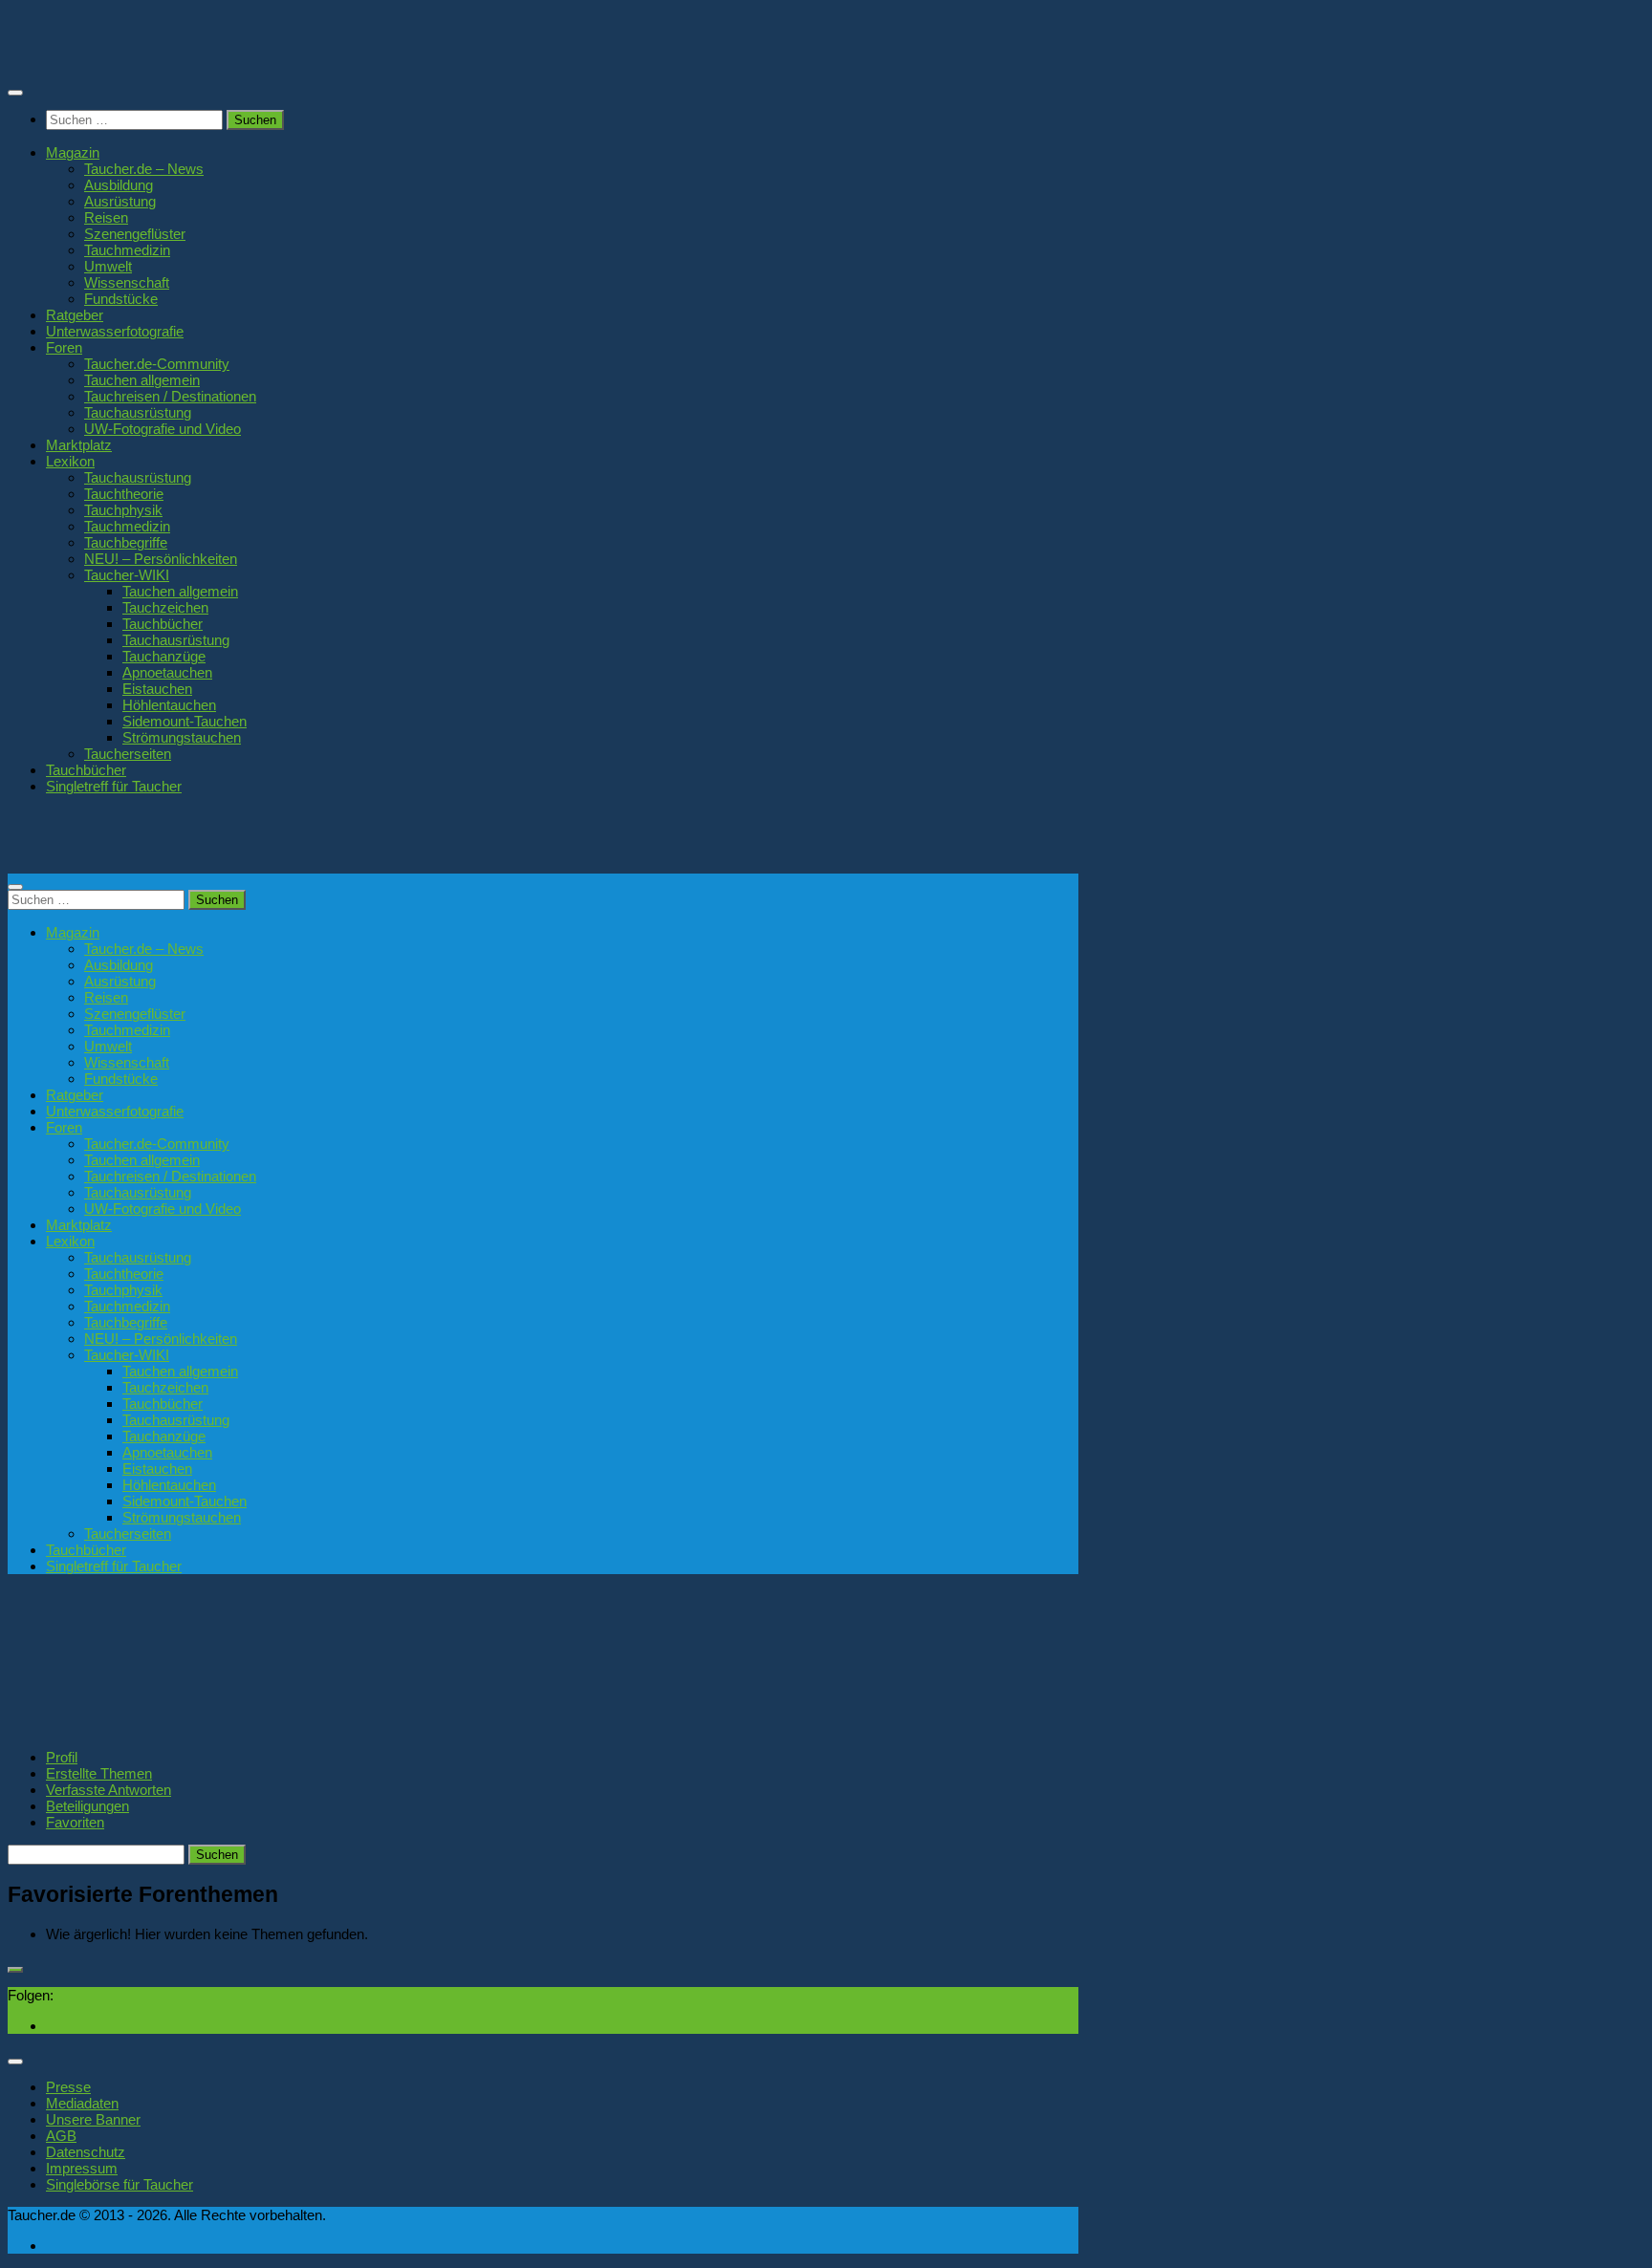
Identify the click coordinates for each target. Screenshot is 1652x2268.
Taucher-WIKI (127, 575)
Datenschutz (86, 2152)
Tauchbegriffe (126, 542)
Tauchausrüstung (138, 412)
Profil (62, 1757)
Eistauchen (157, 689)
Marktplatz (79, 445)
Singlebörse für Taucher (120, 2184)
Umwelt (108, 266)
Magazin (73, 152)
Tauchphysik (123, 510)
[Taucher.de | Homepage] (147, 57)
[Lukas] (79, 1727)
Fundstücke (121, 299)
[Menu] (15, 93)
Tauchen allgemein (142, 380)
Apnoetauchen (167, 672)
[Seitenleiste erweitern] (15, 1970)
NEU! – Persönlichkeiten (161, 559)
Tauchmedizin (127, 250)
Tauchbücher (163, 624)
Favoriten (75, 1822)
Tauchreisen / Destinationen (170, 396)
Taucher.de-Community (157, 364)
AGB (61, 2136)
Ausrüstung (120, 201)
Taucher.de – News (144, 169)
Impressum (82, 2168)
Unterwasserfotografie (115, 331)
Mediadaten (82, 2103)
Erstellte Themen (99, 1773)
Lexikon (70, 461)
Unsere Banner (93, 2119)
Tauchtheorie (124, 494)
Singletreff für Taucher (114, 786)
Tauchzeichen (165, 607)
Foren (64, 347)
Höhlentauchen (169, 705)
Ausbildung (119, 185)
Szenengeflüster (135, 234)
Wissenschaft (127, 282)
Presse (68, 2087)
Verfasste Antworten (109, 1790)
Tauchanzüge (164, 656)
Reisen (106, 217)
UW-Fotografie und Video (163, 429)
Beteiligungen (87, 1806)
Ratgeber (75, 315)
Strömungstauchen (182, 737)
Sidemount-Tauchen (185, 721)
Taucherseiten (128, 754)
